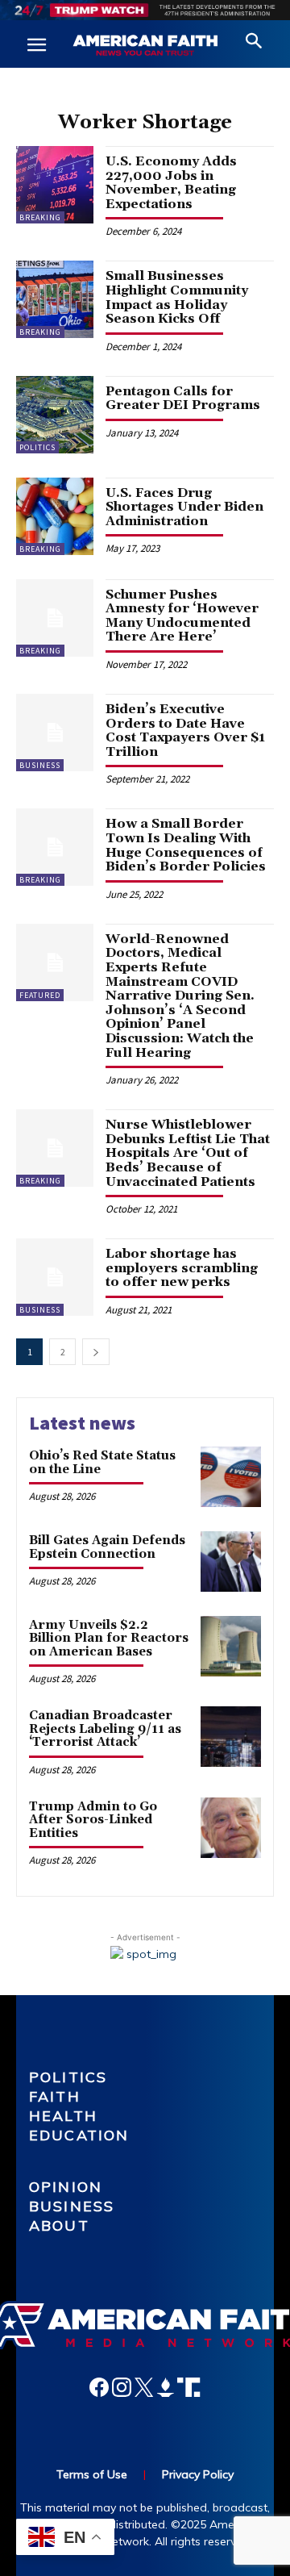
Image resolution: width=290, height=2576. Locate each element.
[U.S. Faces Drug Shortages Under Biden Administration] (55, 516)
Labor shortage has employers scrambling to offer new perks (182, 1268)
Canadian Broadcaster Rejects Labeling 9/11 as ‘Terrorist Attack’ (105, 1729)
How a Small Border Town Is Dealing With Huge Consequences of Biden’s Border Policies (186, 845)
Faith (55, 2096)
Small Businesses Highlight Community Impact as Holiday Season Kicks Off (177, 297)
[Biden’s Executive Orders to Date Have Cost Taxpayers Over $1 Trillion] (55, 733)
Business (40, 765)
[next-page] (96, 1352)
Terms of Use (92, 2474)
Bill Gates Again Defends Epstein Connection (107, 1547)
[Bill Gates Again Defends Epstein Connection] (231, 1561)
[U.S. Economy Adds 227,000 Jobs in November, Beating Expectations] (55, 185)
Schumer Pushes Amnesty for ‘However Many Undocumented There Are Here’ (182, 616)
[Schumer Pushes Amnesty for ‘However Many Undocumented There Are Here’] (55, 618)
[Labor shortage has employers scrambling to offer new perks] (55, 1277)
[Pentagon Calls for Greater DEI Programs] (55, 415)
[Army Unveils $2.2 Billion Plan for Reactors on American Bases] (231, 1646)
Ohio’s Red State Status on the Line (102, 1463)
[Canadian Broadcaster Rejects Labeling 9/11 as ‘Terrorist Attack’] (231, 1737)
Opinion (66, 2187)
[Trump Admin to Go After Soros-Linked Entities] (231, 1828)
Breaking (40, 217)
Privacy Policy (198, 2474)
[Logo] (145, 46)
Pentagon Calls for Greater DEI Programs (183, 399)
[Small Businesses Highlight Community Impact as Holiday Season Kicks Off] (55, 299)
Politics (37, 447)
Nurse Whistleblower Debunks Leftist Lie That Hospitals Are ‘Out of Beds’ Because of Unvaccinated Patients (188, 1153)
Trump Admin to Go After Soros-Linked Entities (93, 1820)
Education (79, 2135)
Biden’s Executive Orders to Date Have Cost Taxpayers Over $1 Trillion (185, 731)
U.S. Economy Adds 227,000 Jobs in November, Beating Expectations (171, 183)
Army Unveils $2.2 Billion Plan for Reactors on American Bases (109, 1639)
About (59, 2225)
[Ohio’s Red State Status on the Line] (231, 1477)
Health (63, 2116)
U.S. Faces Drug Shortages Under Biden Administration (184, 507)
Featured (40, 995)
